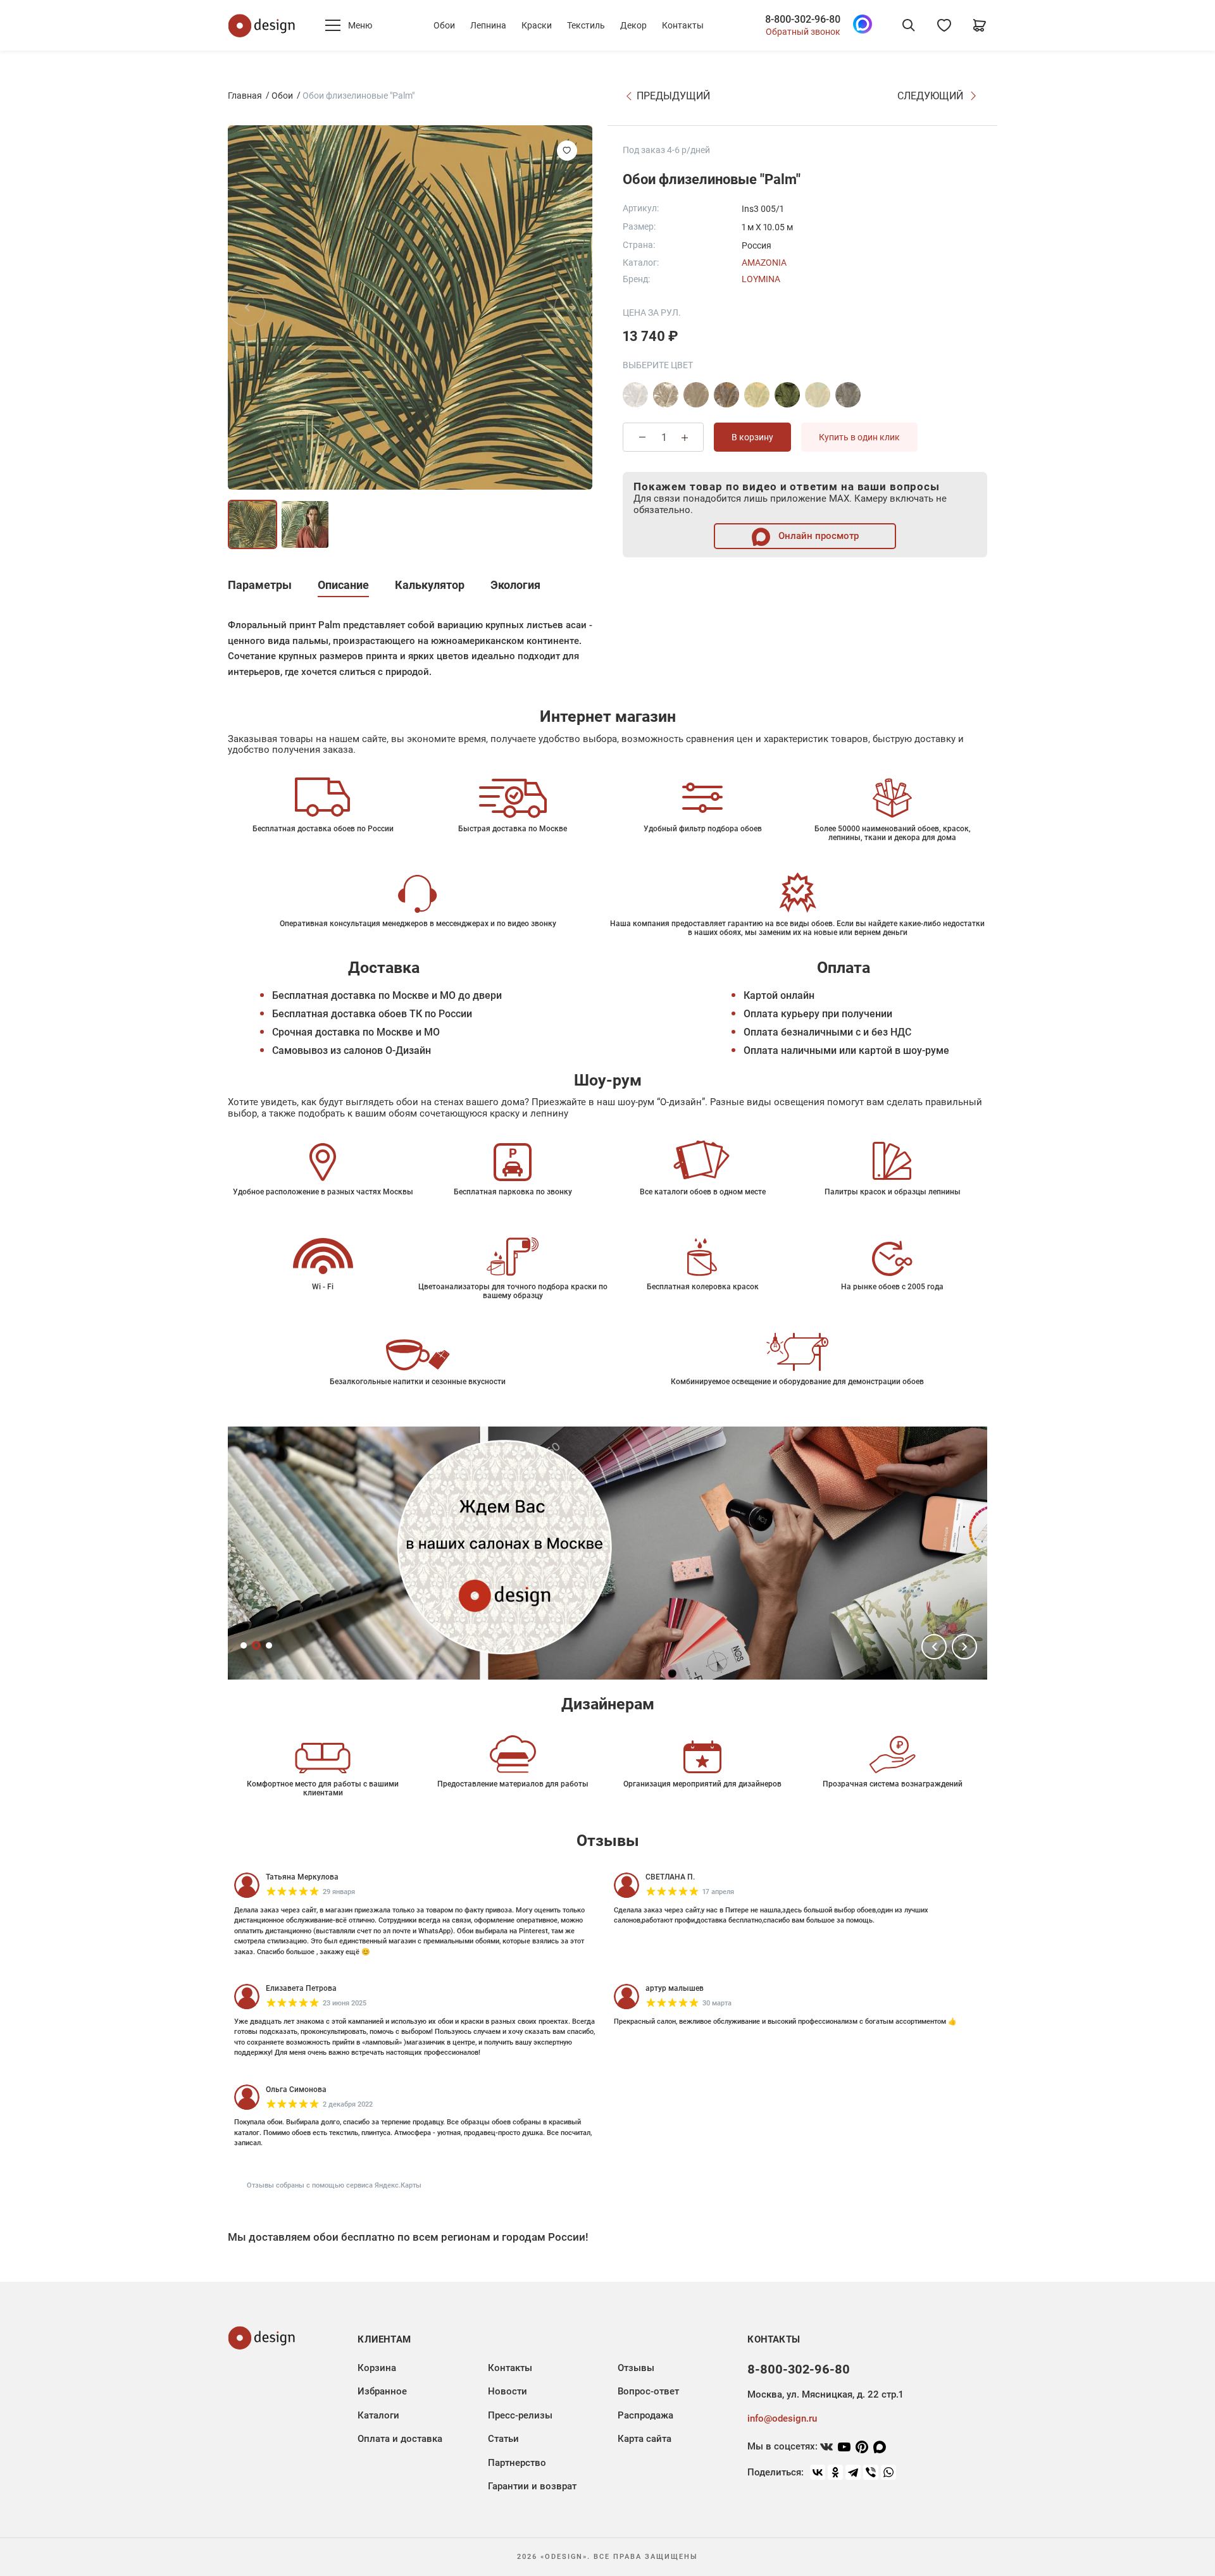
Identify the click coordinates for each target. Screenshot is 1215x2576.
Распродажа (645, 2415)
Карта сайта (645, 2439)
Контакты (683, 25)
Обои (444, 25)
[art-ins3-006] (818, 395)
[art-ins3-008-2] (848, 395)
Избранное (382, 2391)
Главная (245, 96)
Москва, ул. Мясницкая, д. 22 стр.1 (825, 2394)
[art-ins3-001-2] (666, 395)
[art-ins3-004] (726, 395)
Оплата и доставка (400, 2439)
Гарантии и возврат (532, 2486)
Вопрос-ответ (648, 2391)
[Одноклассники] (835, 2472)
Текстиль (586, 25)
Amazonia (764, 263)
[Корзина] (980, 25)
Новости (508, 2391)
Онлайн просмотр (817, 536)
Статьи (503, 2439)
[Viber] (871, 2472)
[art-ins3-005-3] (787, 395)
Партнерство (517, 2463)
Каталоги (378, 2415)
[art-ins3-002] (696, 395)
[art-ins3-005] (757, 395)
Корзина (377, 2368)
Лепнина (488, 25)
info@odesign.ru (782, 2418)
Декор (633, 25)
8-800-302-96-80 (803, 20)
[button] (934, 1647)
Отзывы (636, 2368)
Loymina (761, 279)
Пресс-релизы (520, 2415)
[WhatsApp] (888, 2472)
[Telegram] (853, 2472)
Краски (537, 25)
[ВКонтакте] (818, 2472)
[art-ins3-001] (635, 395)
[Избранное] (944, 25)
